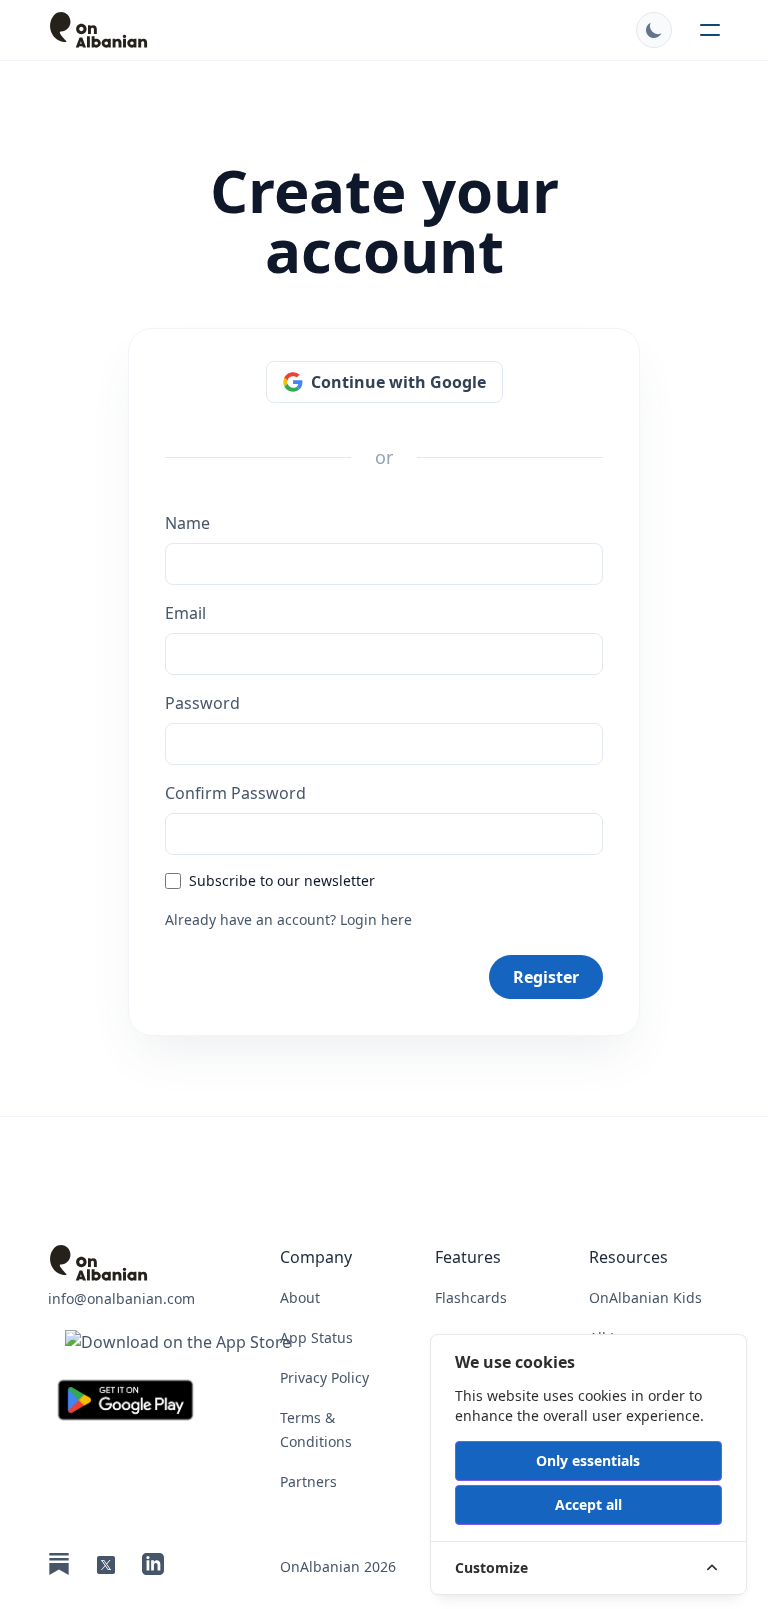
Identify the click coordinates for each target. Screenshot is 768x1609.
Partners (308, 1481)
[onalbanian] (178, 1263)
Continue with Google (398, 382)
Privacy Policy (324, 1377)
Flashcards (471, 1297)
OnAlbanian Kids (645, 1297)
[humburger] (710, 30)
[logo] (178, 30)
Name (187, 523)
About (300, 1297)
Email (185, 613)
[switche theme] (654, 30)
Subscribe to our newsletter (282, 880)
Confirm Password (235, 793)
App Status (316, 1337)
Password (202, 703)
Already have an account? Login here (288, 919)
